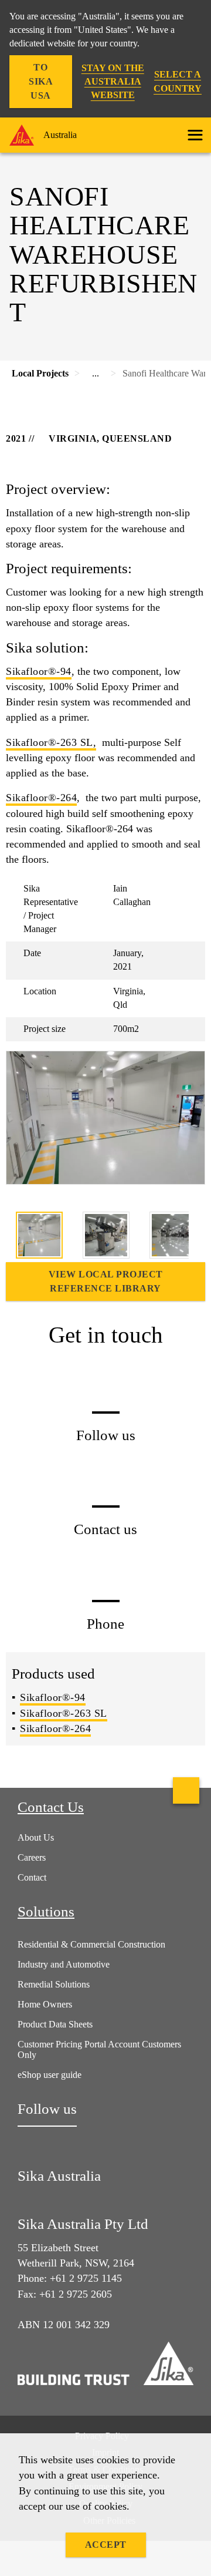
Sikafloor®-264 (41, 798)
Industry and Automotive (64, 1964)
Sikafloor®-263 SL (64, 1713)
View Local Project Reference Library (106, 1281)
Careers (32, 1857)
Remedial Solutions (54, 1984)
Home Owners (45, 2004)
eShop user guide (50, 2075)
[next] (197, 1237)
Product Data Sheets (55, 2024)
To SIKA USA (41, 81)
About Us (36, 1837)
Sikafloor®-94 (39, 671)
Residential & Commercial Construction (91, 1944)
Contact (32, 1877)
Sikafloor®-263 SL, (51, 742)
